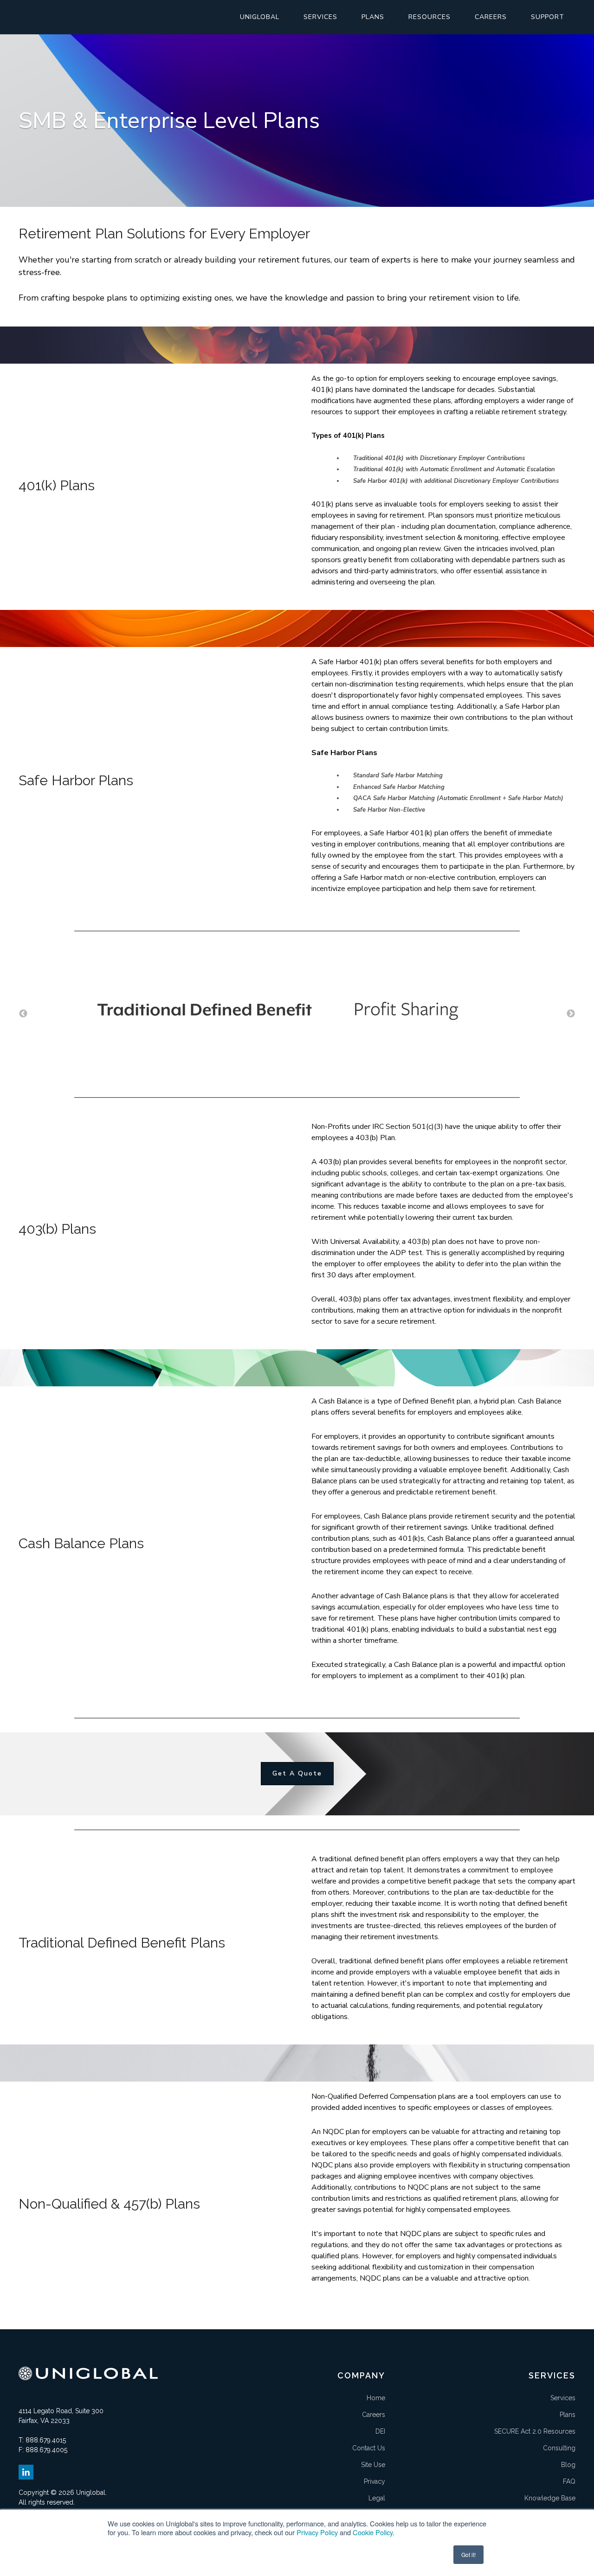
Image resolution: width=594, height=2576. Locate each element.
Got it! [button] (468, 2554)
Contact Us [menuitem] (369, 2448)
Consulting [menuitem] (559, 2448)
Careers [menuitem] (491, 17)
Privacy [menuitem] (374, 2481)
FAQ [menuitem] (569, 2481)
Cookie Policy (373, 2532)
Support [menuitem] (548, 17)
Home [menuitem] (376, 2398)
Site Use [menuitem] (373, 2465)
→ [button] (571, 1014)
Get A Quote (297, 1773)
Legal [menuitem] (377, 2498)
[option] (297, 1014)
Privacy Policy (317, 2532)
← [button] (23, 1014)
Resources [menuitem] (429, 17)
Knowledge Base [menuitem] (550, 2498)
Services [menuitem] (320, 17)
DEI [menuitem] (380, 2431)
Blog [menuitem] (568, 2465)
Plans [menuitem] (373, 17)
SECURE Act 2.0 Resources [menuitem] (535, 2431)
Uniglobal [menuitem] (260, 17)
